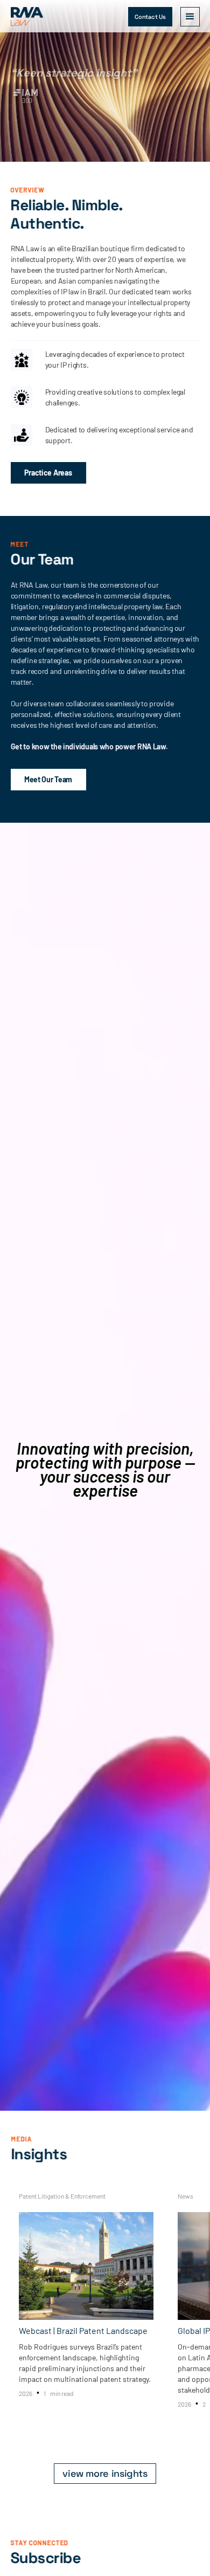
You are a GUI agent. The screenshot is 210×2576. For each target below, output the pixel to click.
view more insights (105, 2473)
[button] (190, 17)
